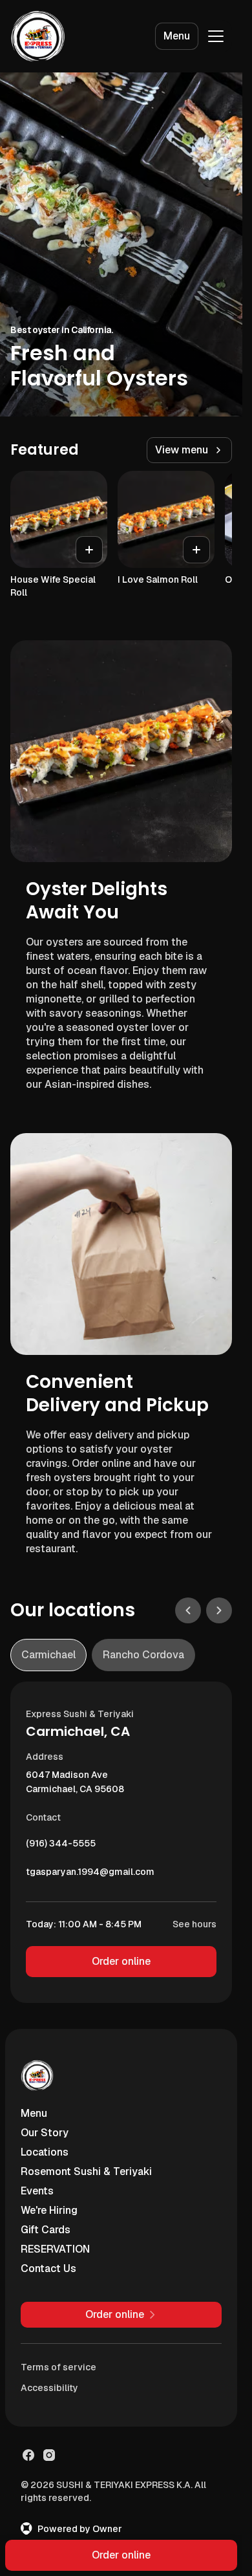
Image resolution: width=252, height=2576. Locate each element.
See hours (194, 1924)
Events (37, 2191)
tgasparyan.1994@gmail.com (90, 1875)
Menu (177, 36)
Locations (45, 2152)
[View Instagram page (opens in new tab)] (49, 2455)
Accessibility (49, 2388)
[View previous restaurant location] (188, 1610)
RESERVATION (55, 2249)
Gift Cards (46, 2230)
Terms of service (58, 2367)
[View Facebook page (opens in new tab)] (28, 2455)
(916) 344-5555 (61, 1846)
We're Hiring (49, 2210)
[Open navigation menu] (216, 36)
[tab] (48, 1655)
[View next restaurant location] (219, 1610)
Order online (121, 1961)
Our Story (45, 2133)
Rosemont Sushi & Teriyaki (86, 2171)
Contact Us (48, 2268)
